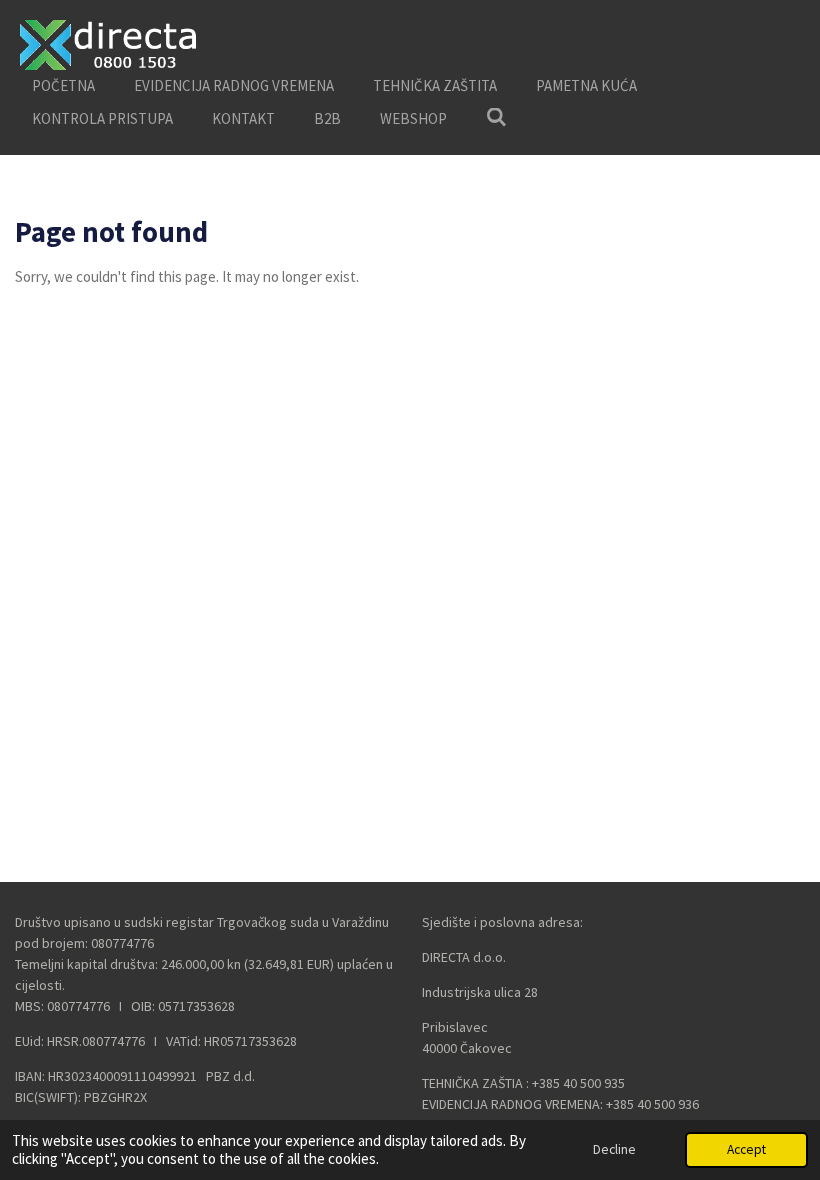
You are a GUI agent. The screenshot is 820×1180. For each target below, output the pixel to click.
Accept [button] (746, 1149)
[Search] (496, 117)
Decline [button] (614, 1149)
